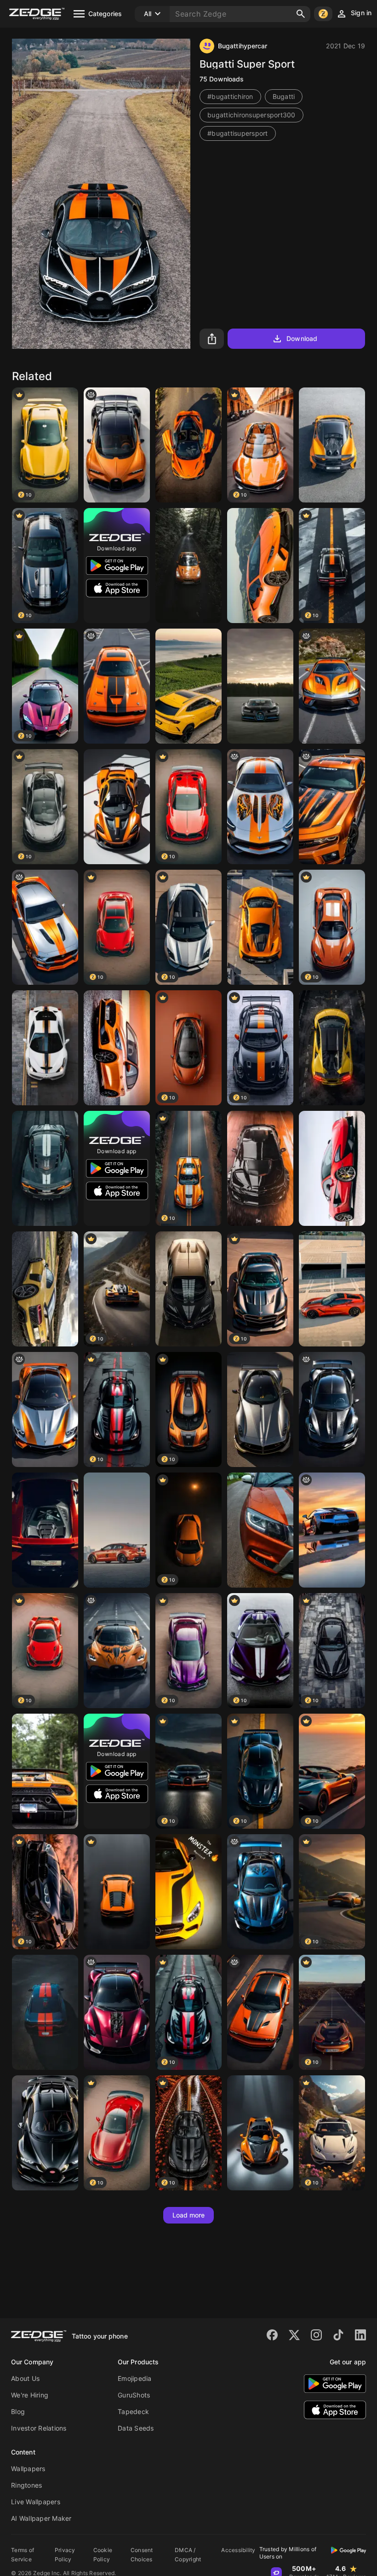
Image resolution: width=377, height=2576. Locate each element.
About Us (25, 2378)
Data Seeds (136, 2428)
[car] (332, 1409)
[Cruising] (188, 686)
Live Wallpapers (36, 2502)
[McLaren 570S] (332, 1168)
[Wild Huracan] (45, 1771)
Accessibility (238, 2550)
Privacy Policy (65, 2555)
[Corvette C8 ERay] (45, 1168)
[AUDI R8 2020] (45, 1289)
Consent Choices (142, 2555)
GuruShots (134, 2395)
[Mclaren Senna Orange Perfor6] (117, 807)
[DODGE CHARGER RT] (45, 2012)
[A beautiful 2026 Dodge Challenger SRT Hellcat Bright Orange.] (117, 686)
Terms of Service (23, 2555)
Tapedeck (133, 2411)
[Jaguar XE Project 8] (117, 1530)
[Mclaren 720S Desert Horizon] (188, 445)
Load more (189, 2215)
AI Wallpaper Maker (41, 2518)
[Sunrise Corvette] (332, 1289)
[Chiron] (260, 686)
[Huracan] (45, 1530)
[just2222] (117, 445)
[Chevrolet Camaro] (260, 1168)
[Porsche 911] (260, 927)
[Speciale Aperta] (45, 1048)
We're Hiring (30, 2395)
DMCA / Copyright (188, 2555)
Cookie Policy (103, 2555)
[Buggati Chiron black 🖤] (45, 2133)
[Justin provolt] (332, 686)
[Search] (301, 14)
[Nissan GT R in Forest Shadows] (188, 566)
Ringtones (26, 2485)
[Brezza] (260, 1530)
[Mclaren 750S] (332, 1048)
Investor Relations (39, 2428)
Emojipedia (135, 2378)
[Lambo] (117, 1892)
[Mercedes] (188, 1892)
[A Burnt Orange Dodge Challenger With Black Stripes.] (260, 2012)
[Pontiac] (332, 1530)
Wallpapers (28, 2469)
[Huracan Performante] (260, 566)
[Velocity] (332, 445)
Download (302, 338)
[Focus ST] (117, 1048)
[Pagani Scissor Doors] (260, 1409)
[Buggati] (188, 1289)
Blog (18, 2411)
